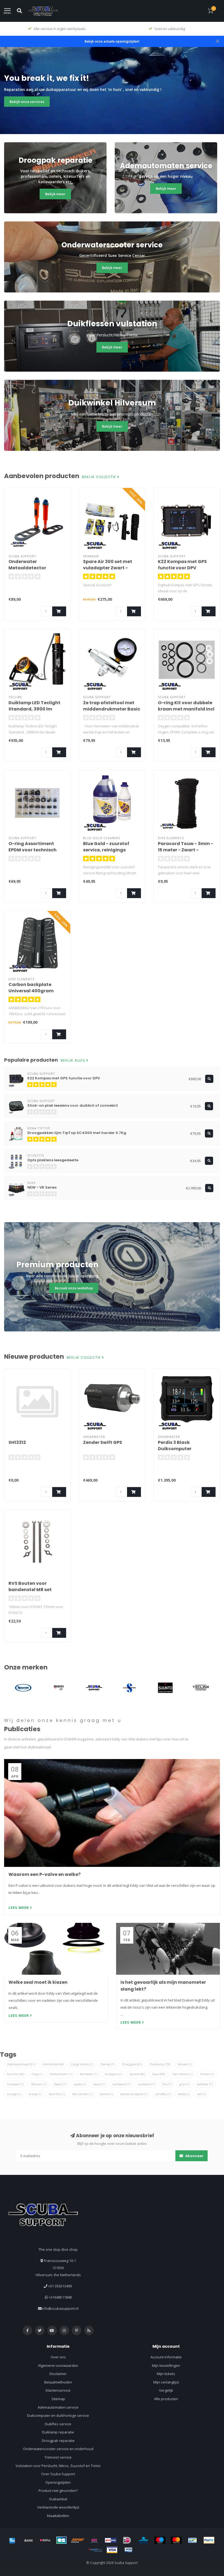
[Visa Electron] (128, 2550)
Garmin (16, 2074)
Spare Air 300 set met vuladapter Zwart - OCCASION (108, 568)
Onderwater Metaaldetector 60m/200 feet (27, 568)
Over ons (58, 2357)
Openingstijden (58, 2482)
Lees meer (19, 1908)
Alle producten (166, 2399)
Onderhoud (61, 2074)
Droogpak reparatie (58, 2441)
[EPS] (94, 2540)
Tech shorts (182, 2074)
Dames (108, 2064)
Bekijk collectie (100, 477)
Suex (159, 2074)
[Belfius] (45, 2540)
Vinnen (207, 2074)
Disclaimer (58, 2374)
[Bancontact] (193, 2540)
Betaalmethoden (58, 2382)
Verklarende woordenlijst (58, 2507)
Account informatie (166, 2357)
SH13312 (17, 1442)
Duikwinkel (58, 2499)
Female (185, 2064)
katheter (205, 2084)
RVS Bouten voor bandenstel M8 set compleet (30, 1590)
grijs (184, 2084)
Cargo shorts (82, 2064)
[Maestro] (160, 2540)
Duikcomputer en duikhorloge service (58, 2415)
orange (14, 2094)
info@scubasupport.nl (60, 2308)
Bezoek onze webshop (74, 1288)
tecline (106, 2094)
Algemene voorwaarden (58, 2365)
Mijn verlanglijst (166, 2382)
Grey (37, 2074)
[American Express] (12, 2540)
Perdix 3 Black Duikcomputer (175, 1446)
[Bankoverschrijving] (29, 2540)
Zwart (60, 2084)
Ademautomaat (21, 2064)
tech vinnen (82, 2094)
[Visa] (112, 2550)
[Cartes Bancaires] (61, 2540)
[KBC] (143, 2540)
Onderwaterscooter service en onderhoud (58, 2449)
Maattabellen (58, 2516)
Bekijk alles (73, 1061)
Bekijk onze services (27, 102)
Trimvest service (58, 2457)
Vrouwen (15, 2084)
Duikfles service (58, 2424)
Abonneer (194, 2156)
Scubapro (114, 2074)
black (99, 2084)
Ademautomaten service (58, 2407)
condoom (146, 2084)
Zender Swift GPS (103, 1442)
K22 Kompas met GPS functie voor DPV (182, 565)
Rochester (89, 2074)
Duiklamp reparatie (58, 2432)
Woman (39, 2084)
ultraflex (163, 2094)
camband (121, 2084)
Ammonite (53, 2064)
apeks (80, 2084)
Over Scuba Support (58, 2474)
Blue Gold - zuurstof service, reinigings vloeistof (106, 850)
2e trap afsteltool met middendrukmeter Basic (112, 706)
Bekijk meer (55, 194)
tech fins (57, 2094)
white (184, 2094)
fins (167, 2084)
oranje (35, 2094)
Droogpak (132, 2064)
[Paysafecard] (96, 2550)
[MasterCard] (176, 2540)
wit (201, 2094)
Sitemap (58, 2399)
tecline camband (134, 2094)
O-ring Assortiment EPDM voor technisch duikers (33, 850)
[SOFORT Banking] (78, 2540)
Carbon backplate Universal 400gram (31, 988)
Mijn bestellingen (166, 2365)
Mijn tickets (166, 2374)
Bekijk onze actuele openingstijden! (112, 41)
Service (137, 2074)
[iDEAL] (127, 2540)
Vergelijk (166, 2390)
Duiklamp (160, 2064)
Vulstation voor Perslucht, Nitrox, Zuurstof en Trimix (58, 2466)
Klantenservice (58, 2390)
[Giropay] (111, 2540)
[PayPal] (209, 2540)
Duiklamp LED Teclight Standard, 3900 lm (34, 706)
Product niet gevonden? (58, 2491)
